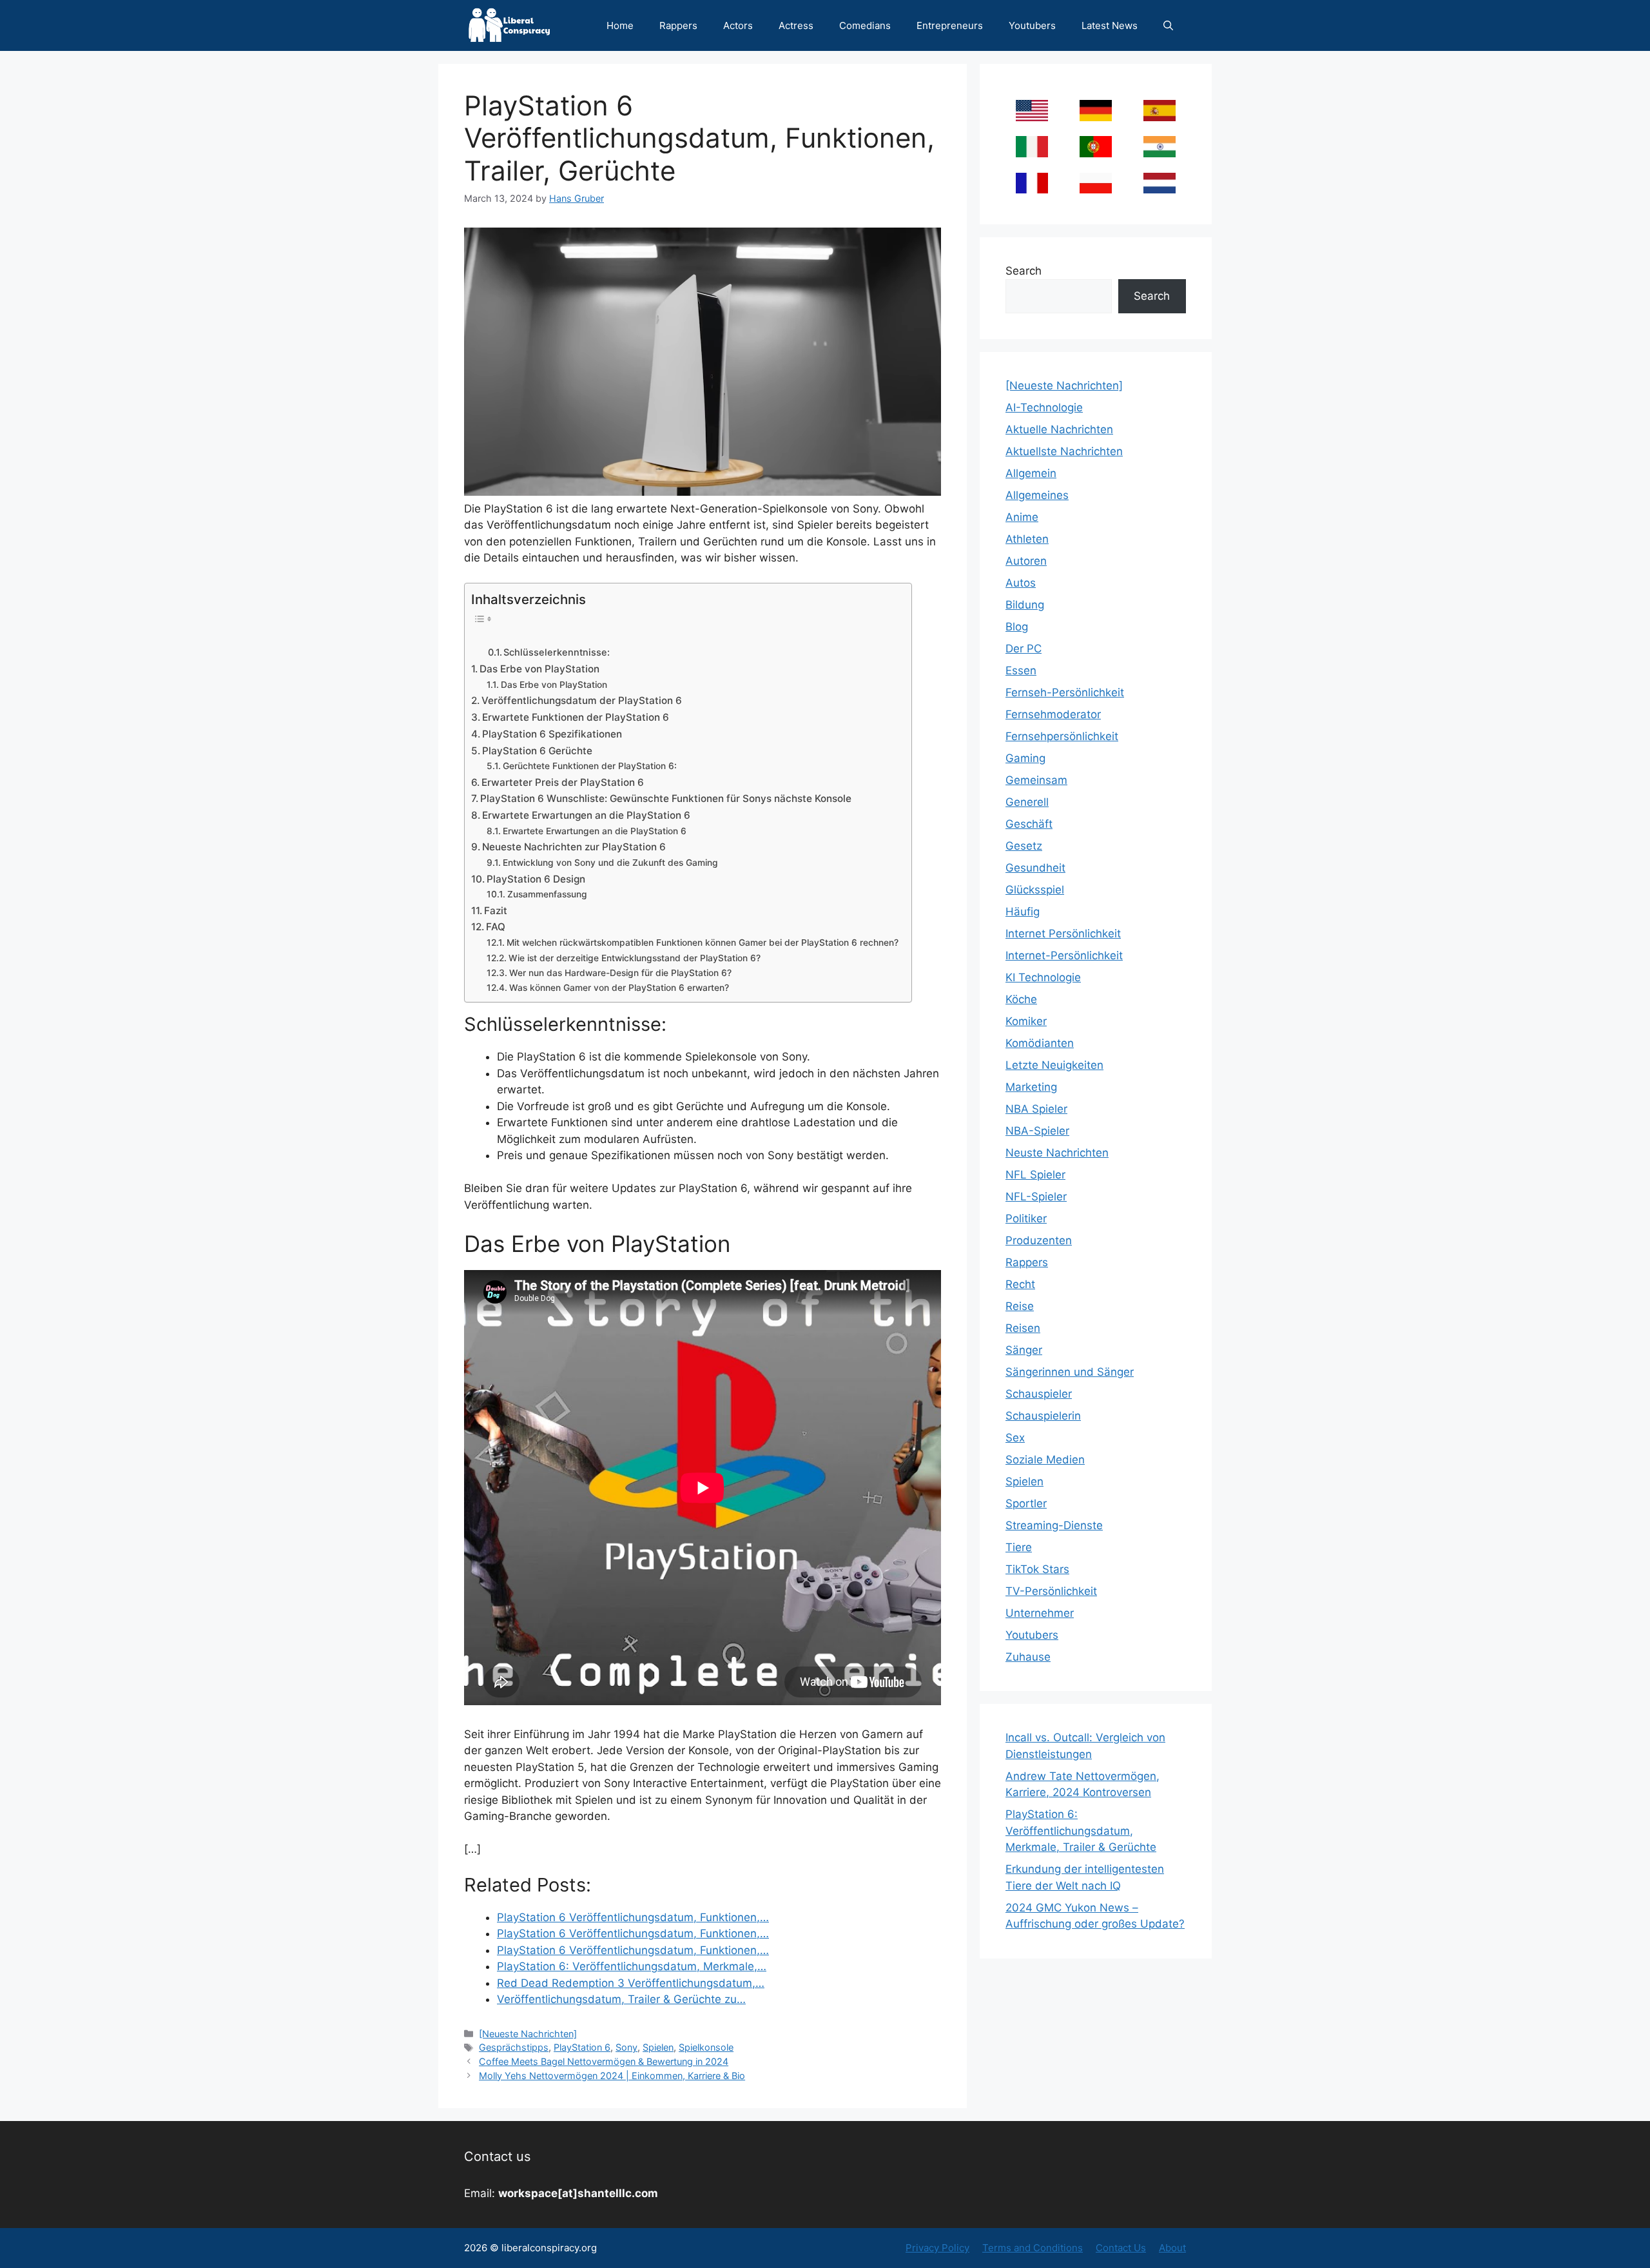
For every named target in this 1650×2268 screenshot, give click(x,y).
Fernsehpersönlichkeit (1062, 736)
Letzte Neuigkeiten (1054, 1065)
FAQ (496, 927)
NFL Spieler (1035, 1175)
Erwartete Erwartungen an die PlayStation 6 (586, 815)
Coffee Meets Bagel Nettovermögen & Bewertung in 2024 (604, 2061)
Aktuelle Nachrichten (1059, 429)
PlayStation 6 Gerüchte (537, 751)
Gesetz (1024, 846)
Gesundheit (1035, 868)
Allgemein (1031, 473)
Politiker (1026, 1218)
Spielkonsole (706, 2047)
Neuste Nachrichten (1057, 1153)
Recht (1020, 1284)
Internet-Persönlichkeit (1064, 955)
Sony (626, 2047)
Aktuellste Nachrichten (1064, 451)
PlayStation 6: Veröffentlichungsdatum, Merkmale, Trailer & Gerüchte (1081, 1831)
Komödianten (1040, 1043)
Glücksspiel (1035, 890)
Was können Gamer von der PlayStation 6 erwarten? (619, 988)
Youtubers (1032, 25)
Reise (1020, 1306)
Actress (796, 25)
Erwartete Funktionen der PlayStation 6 (576, 717)
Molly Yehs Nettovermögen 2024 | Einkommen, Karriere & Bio (612, 2076)
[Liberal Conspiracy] (508, 25)
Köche (1021, 999)
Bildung (1025, 605)
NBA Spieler (1036, 1109)
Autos (1021, 583)
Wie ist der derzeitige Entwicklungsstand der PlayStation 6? (635, 958)
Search (1024, 271)
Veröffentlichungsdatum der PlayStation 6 (582, 700)
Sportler (1026, 1503)
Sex (1015, 1438)
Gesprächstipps (514, 2047)
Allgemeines (1037, 495)
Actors (738, 25)
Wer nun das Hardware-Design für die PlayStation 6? (620, 973)
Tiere (1019, 1547)
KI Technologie (1043, 977)
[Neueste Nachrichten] (528, 2034)
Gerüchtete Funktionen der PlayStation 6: (590, 766)
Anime (1022, 517)
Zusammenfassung (547, 894)
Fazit (496, 911)
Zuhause (1028, 1657)
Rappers (678, 25)
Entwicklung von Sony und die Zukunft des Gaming (610, 863)
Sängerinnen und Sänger (1070, 1372)
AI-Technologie (1044, 407)
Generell (1027, 802)
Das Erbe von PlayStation (539, 669)
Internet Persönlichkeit (1063, 934)
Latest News (1110, 25)
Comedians (865, 25)
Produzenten (1039, 1240)
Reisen (1023, 1328)
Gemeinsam (1036, 780)
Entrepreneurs (950, 25)
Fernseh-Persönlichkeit (1065, 692)
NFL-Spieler (1036, 1197)
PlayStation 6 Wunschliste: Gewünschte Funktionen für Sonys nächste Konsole (666, 798)
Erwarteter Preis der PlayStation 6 (563, 782)
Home (620, 25)
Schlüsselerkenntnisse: (557, 652)
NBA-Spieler (1037, 1131)
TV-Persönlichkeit (1051, 1591)
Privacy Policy (937, 2248)
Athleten (1027, 539)
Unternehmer (1040, 1613)
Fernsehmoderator (1053, 714)
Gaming (1025, 758)
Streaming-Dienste (1054, 1525)
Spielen (658, 2047)
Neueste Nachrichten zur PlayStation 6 (574, 847)
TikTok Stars (1037, 1569)
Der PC (1024, 649)
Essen (1021, 670)
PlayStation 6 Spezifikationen (552, 734)
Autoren (1026, 561)
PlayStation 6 (582, 2047)
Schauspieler (1039, 1394)
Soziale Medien (1045, 1460)
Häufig (1023, 912)
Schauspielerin (1043, 1416)
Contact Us (1121, 2248)
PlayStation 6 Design (536, 879)
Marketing (1031, 1087)
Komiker (1026, 1021)
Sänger (1024, 1350)
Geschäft (1029, 824)
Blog (1017, 627)
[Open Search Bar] (1168, 25)
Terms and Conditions (1033, 2248)
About (1172, 2248)
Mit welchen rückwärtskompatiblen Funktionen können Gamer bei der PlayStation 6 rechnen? (703, 943)
